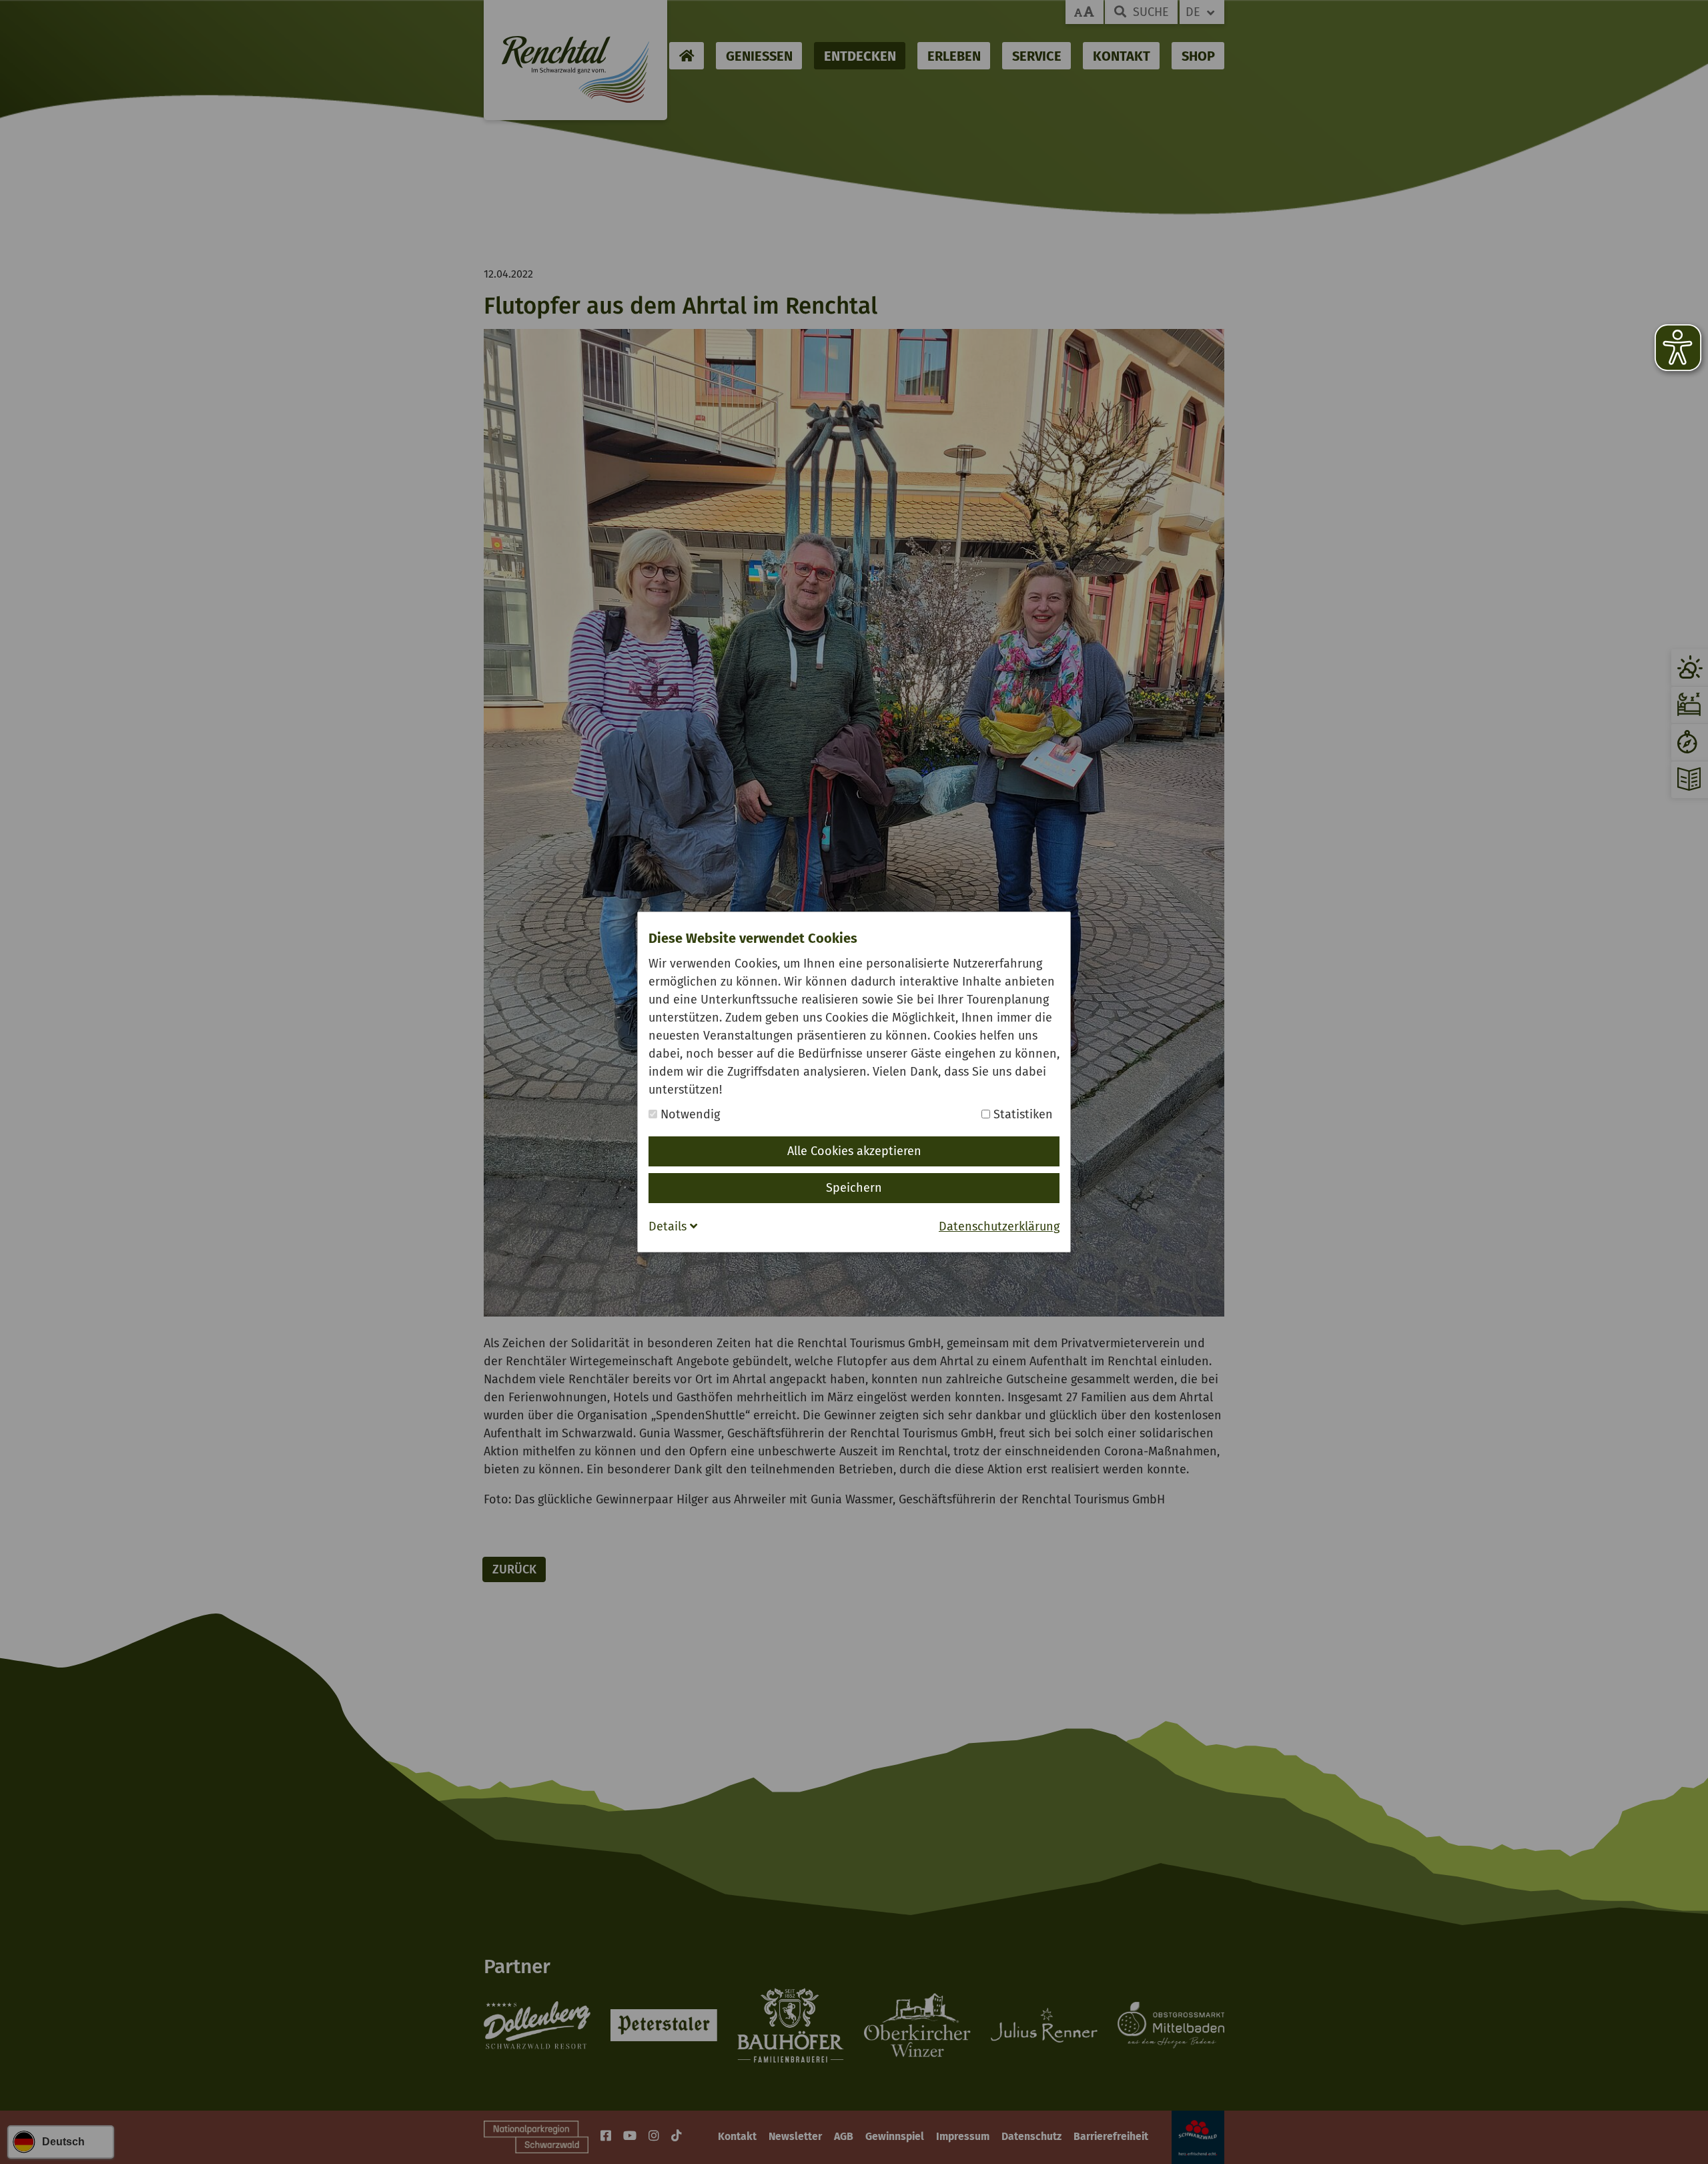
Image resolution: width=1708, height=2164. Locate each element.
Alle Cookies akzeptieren (854, 1151)
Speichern (854, 1188)
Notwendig (689, 1114)
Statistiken (1021, 1114)
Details (669, 1226)
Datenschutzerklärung (999, 1226)
